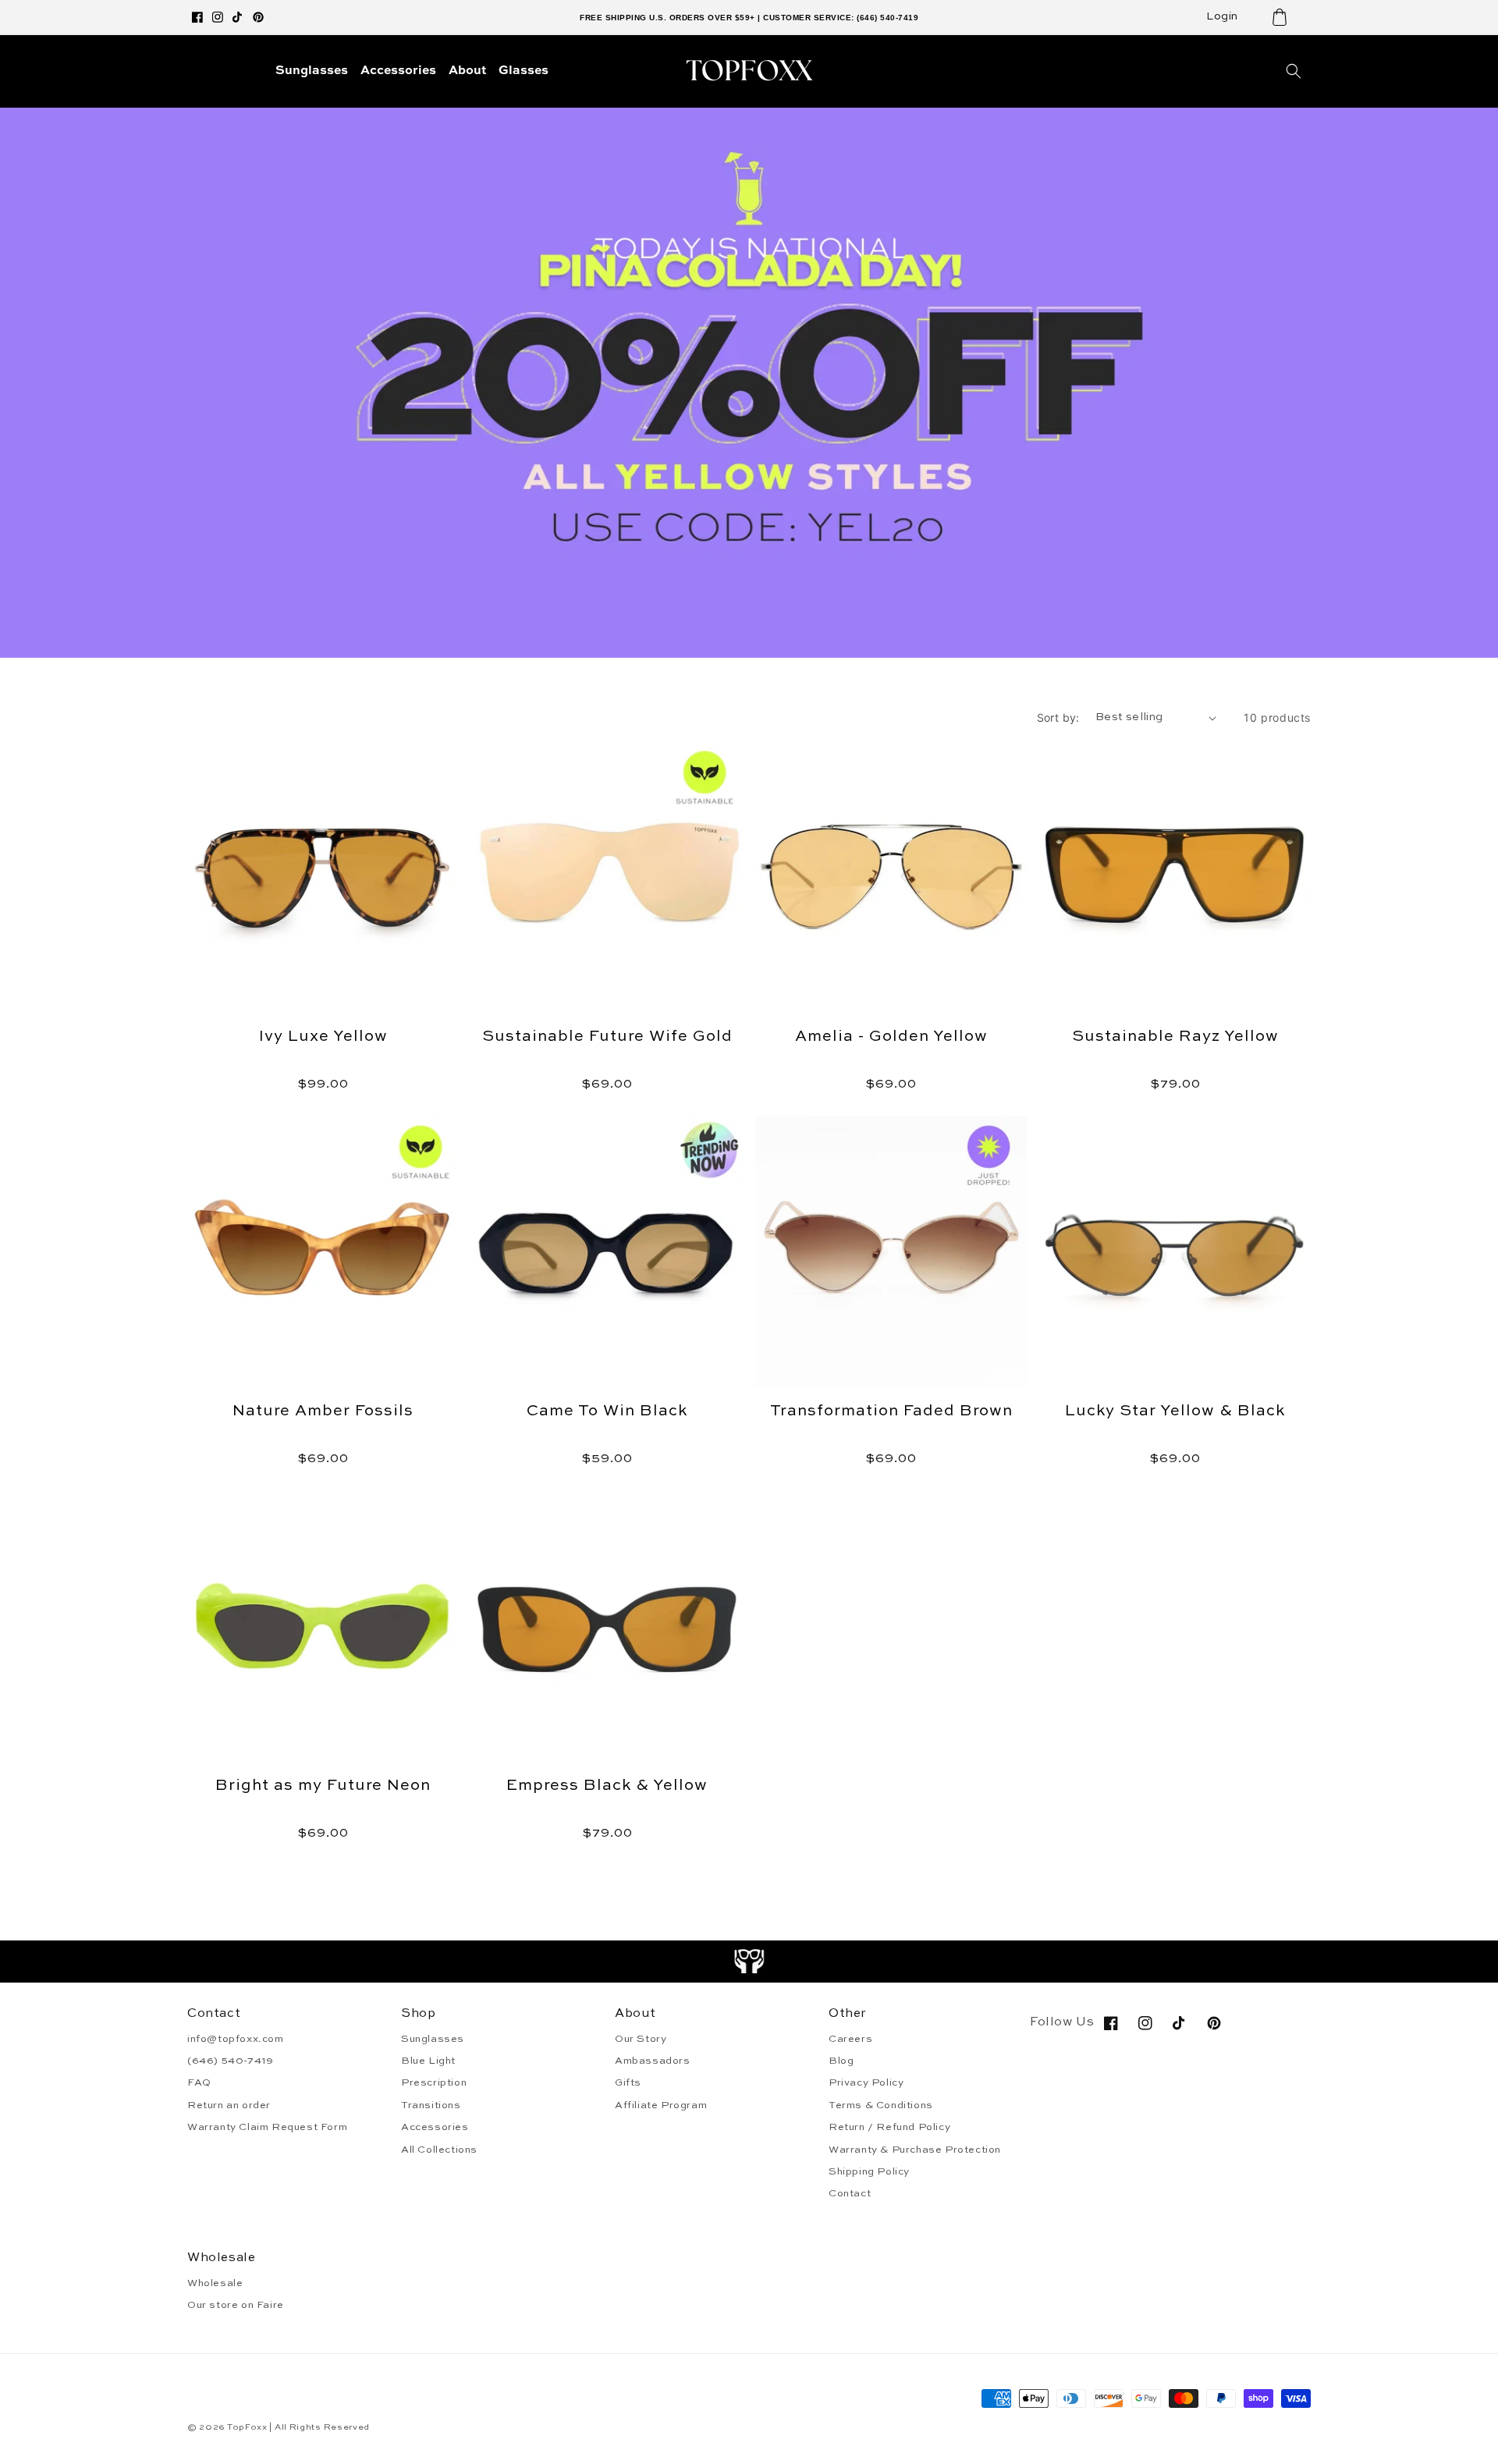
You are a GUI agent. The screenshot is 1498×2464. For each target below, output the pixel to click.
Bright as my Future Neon (323, 1786)
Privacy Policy (866, 2083)
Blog (841, 2061)
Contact (850, 2194)
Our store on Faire (236, 2305)
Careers (850, 2039)
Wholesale (215, 2283)
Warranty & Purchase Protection (915, 2150)
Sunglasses (433, 2039)
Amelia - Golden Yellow (891, 1037)
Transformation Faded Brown (891, 1411)
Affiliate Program (661, 2105)
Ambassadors (653, 2061)
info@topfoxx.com (236, 2039)
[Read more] (749, 1962)
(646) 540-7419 (230, 2061)
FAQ (199, 2083)
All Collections (439, 2150)
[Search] (1294, 71)
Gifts (628, 2083)
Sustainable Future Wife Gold (607, 1037)
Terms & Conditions (881, 2105)
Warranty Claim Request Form (267, 2127)
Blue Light (428, 2061)
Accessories (435, 2127)
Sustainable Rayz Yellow (1175, 1037)
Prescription (434, 2083)
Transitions (431, 2105)
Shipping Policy (869, 2172)
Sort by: (1058, 717)
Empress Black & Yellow (607, 1786)
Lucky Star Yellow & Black (1175, 1411)
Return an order (229, 2105)
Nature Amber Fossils (323, 1411)
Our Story (641, 2039)
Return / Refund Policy (889, 2127)
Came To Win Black (607, 1411)
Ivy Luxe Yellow (323, 1037)
